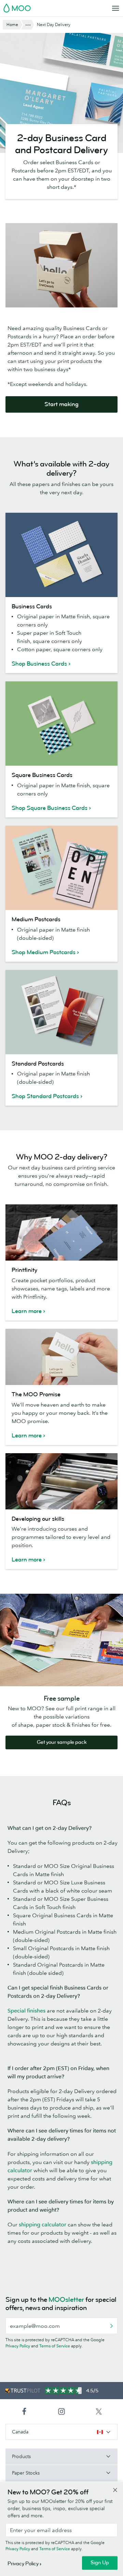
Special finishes (26, 2010)
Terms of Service (55, 2346)
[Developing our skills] (61, 1481)
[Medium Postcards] (61, 868)
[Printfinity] (61, 1232)
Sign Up (100, 2563)
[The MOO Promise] (61, 1357)
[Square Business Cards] (61, 724)
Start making (61, 404)
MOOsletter (66, 2300)
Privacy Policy (18, 2346)
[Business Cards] (61, 555)
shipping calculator (43, 2224)
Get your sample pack (62, 1742)
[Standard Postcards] (61, 1012)
